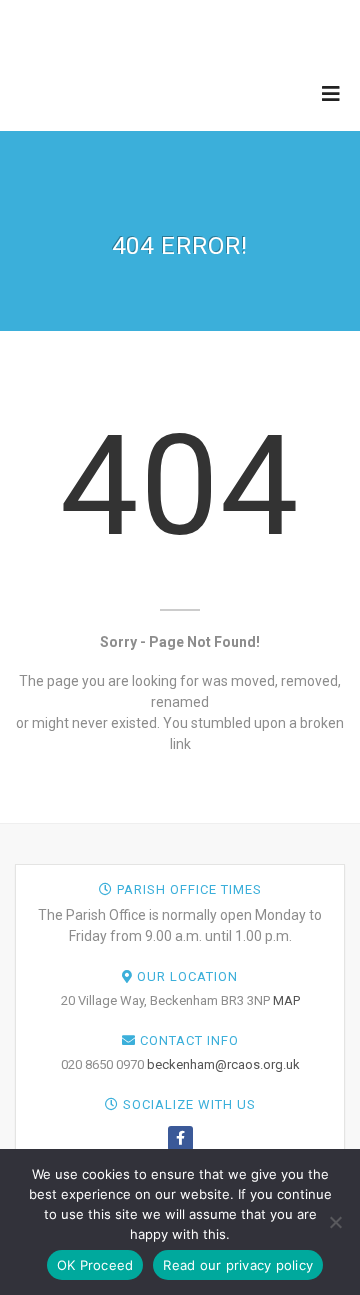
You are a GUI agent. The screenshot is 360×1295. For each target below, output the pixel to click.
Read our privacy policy (238, 1265)
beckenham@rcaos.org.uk (223, 1064)
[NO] (335, 1222)
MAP (286, 1000)
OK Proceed (95, 1265)
